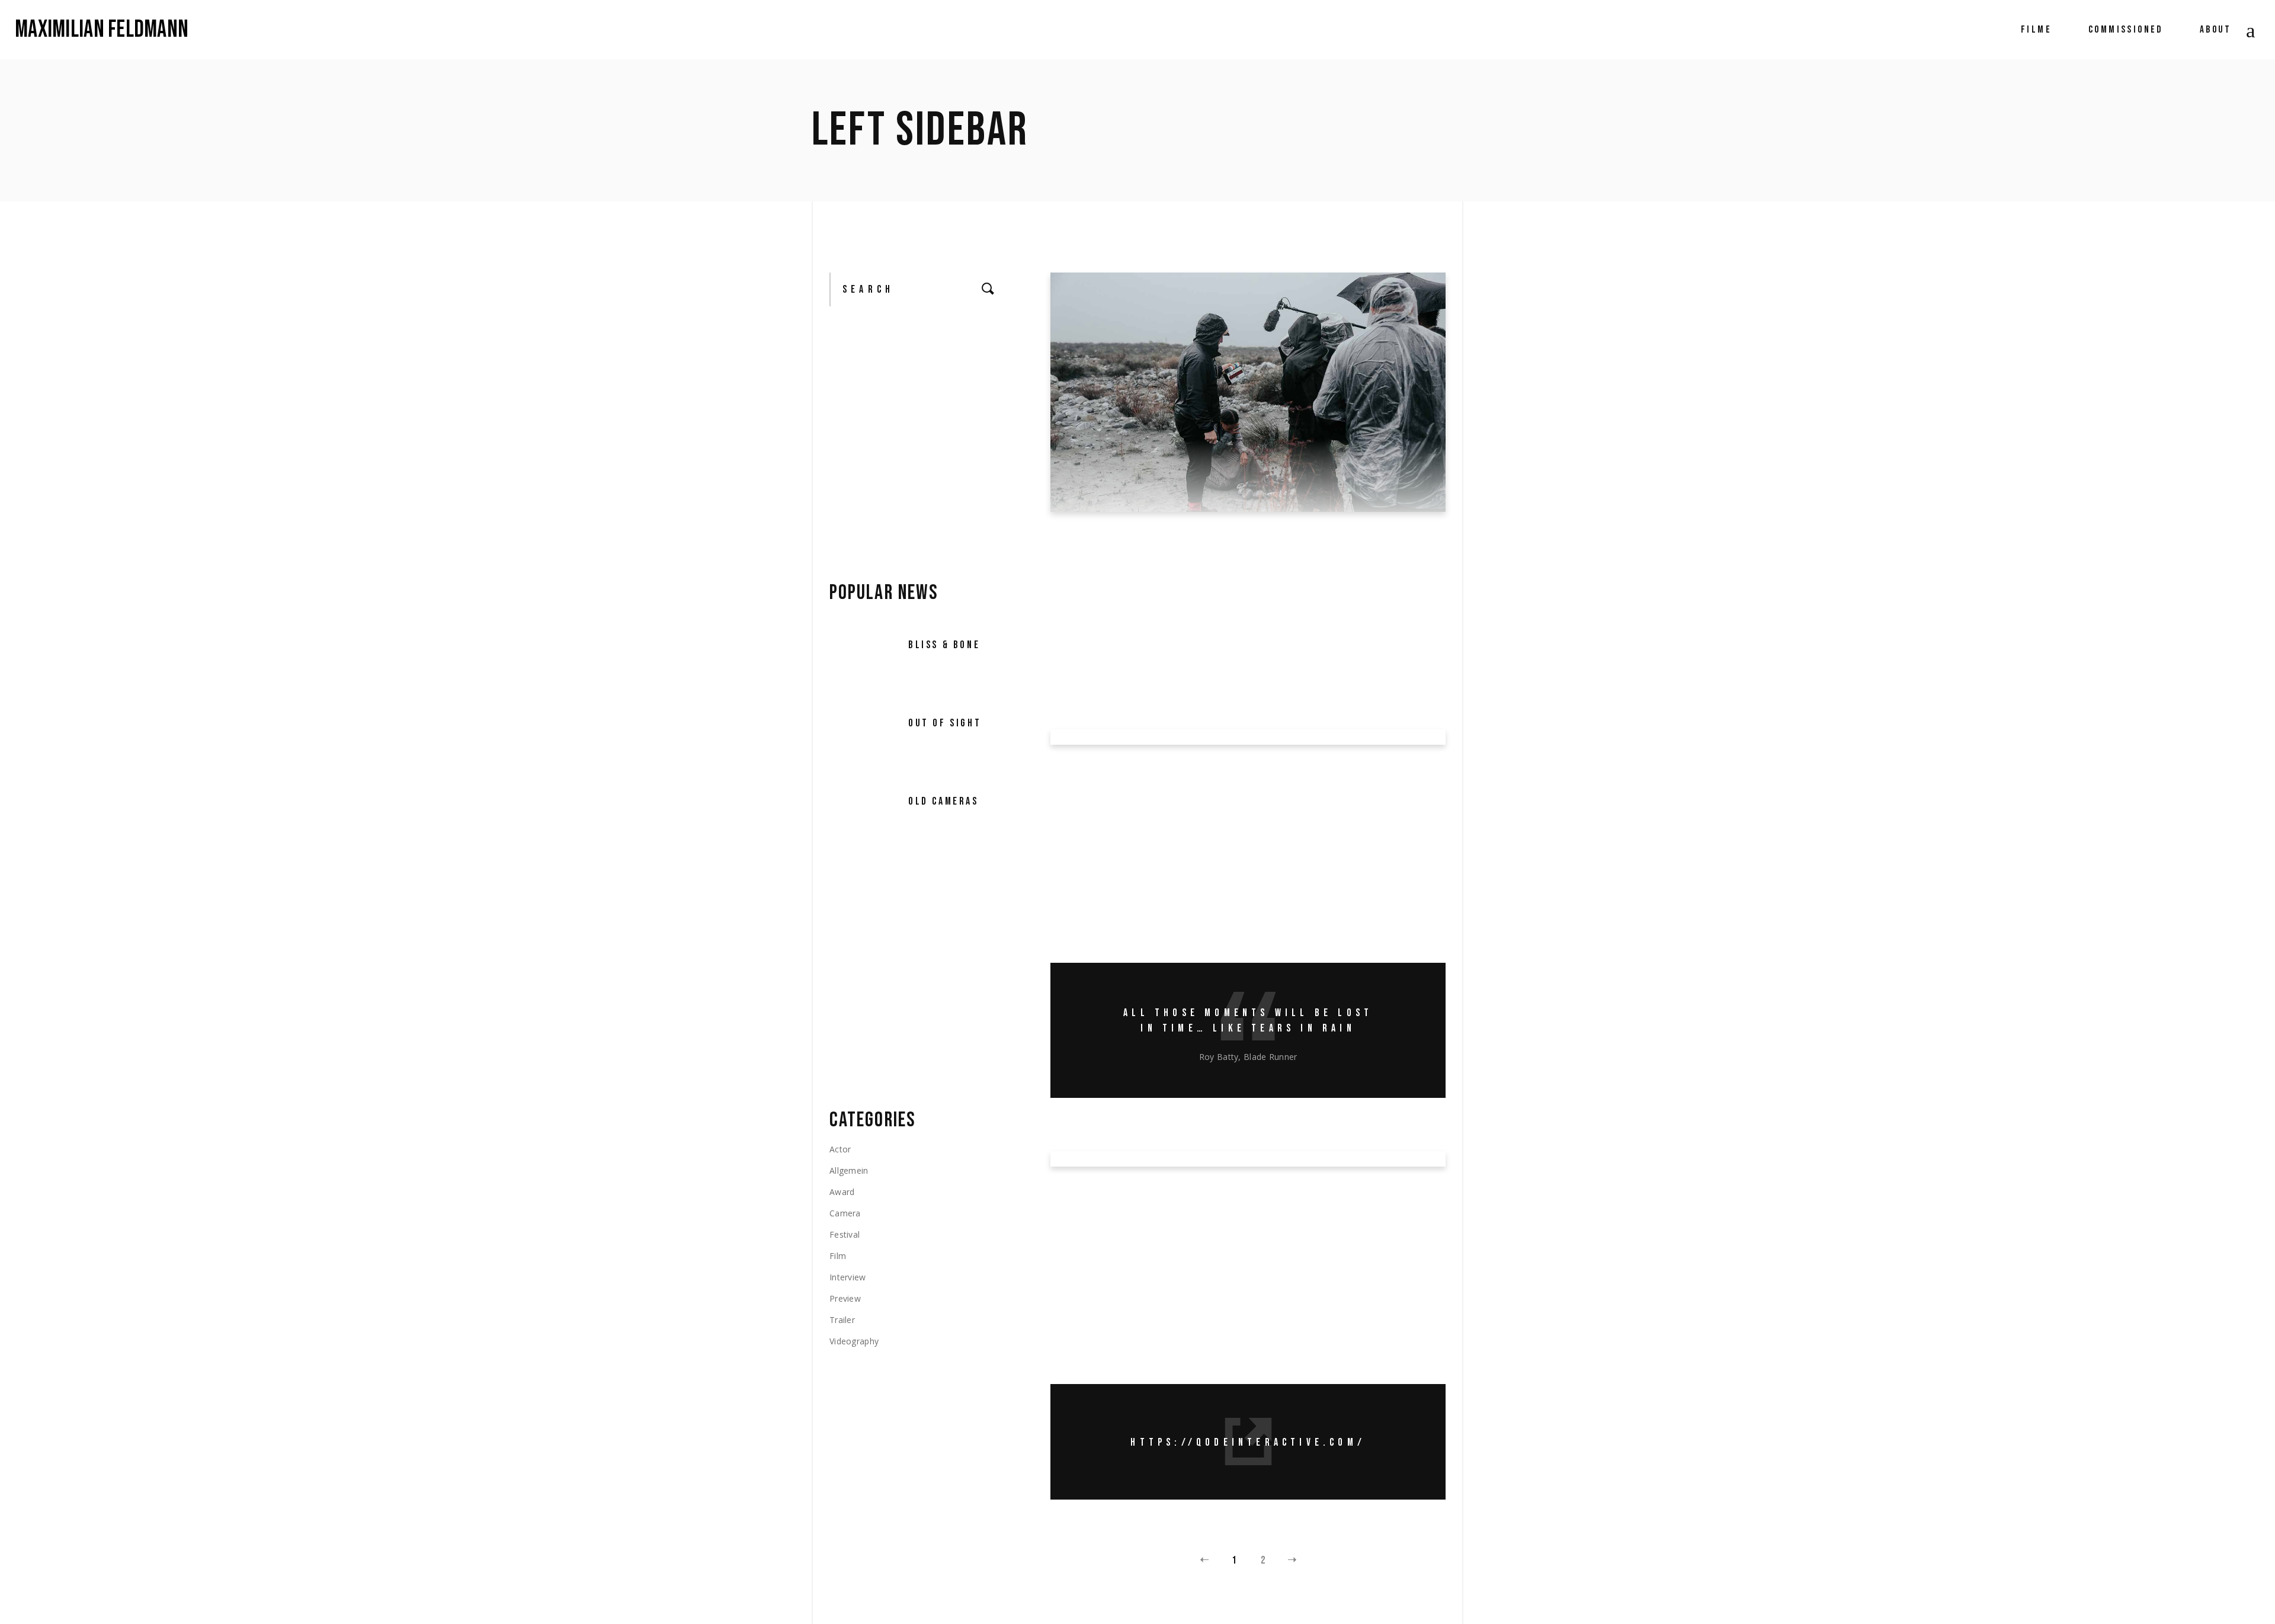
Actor (840, 1149)
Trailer (842, 1320)
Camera (1128, 558)
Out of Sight (945, 723)
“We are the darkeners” (1244, 763)
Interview (1131, 791)
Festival (1165, 558)
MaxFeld (1222, 558)
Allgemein (849, 1170)
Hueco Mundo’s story (1221, 1185)
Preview (845, 1298)
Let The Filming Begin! (1228, 530)
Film (838, 1256)
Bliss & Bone (944, 645)
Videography (854, 1341)
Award (1094, 558)
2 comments (1193, 676)
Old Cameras (943, 801)
